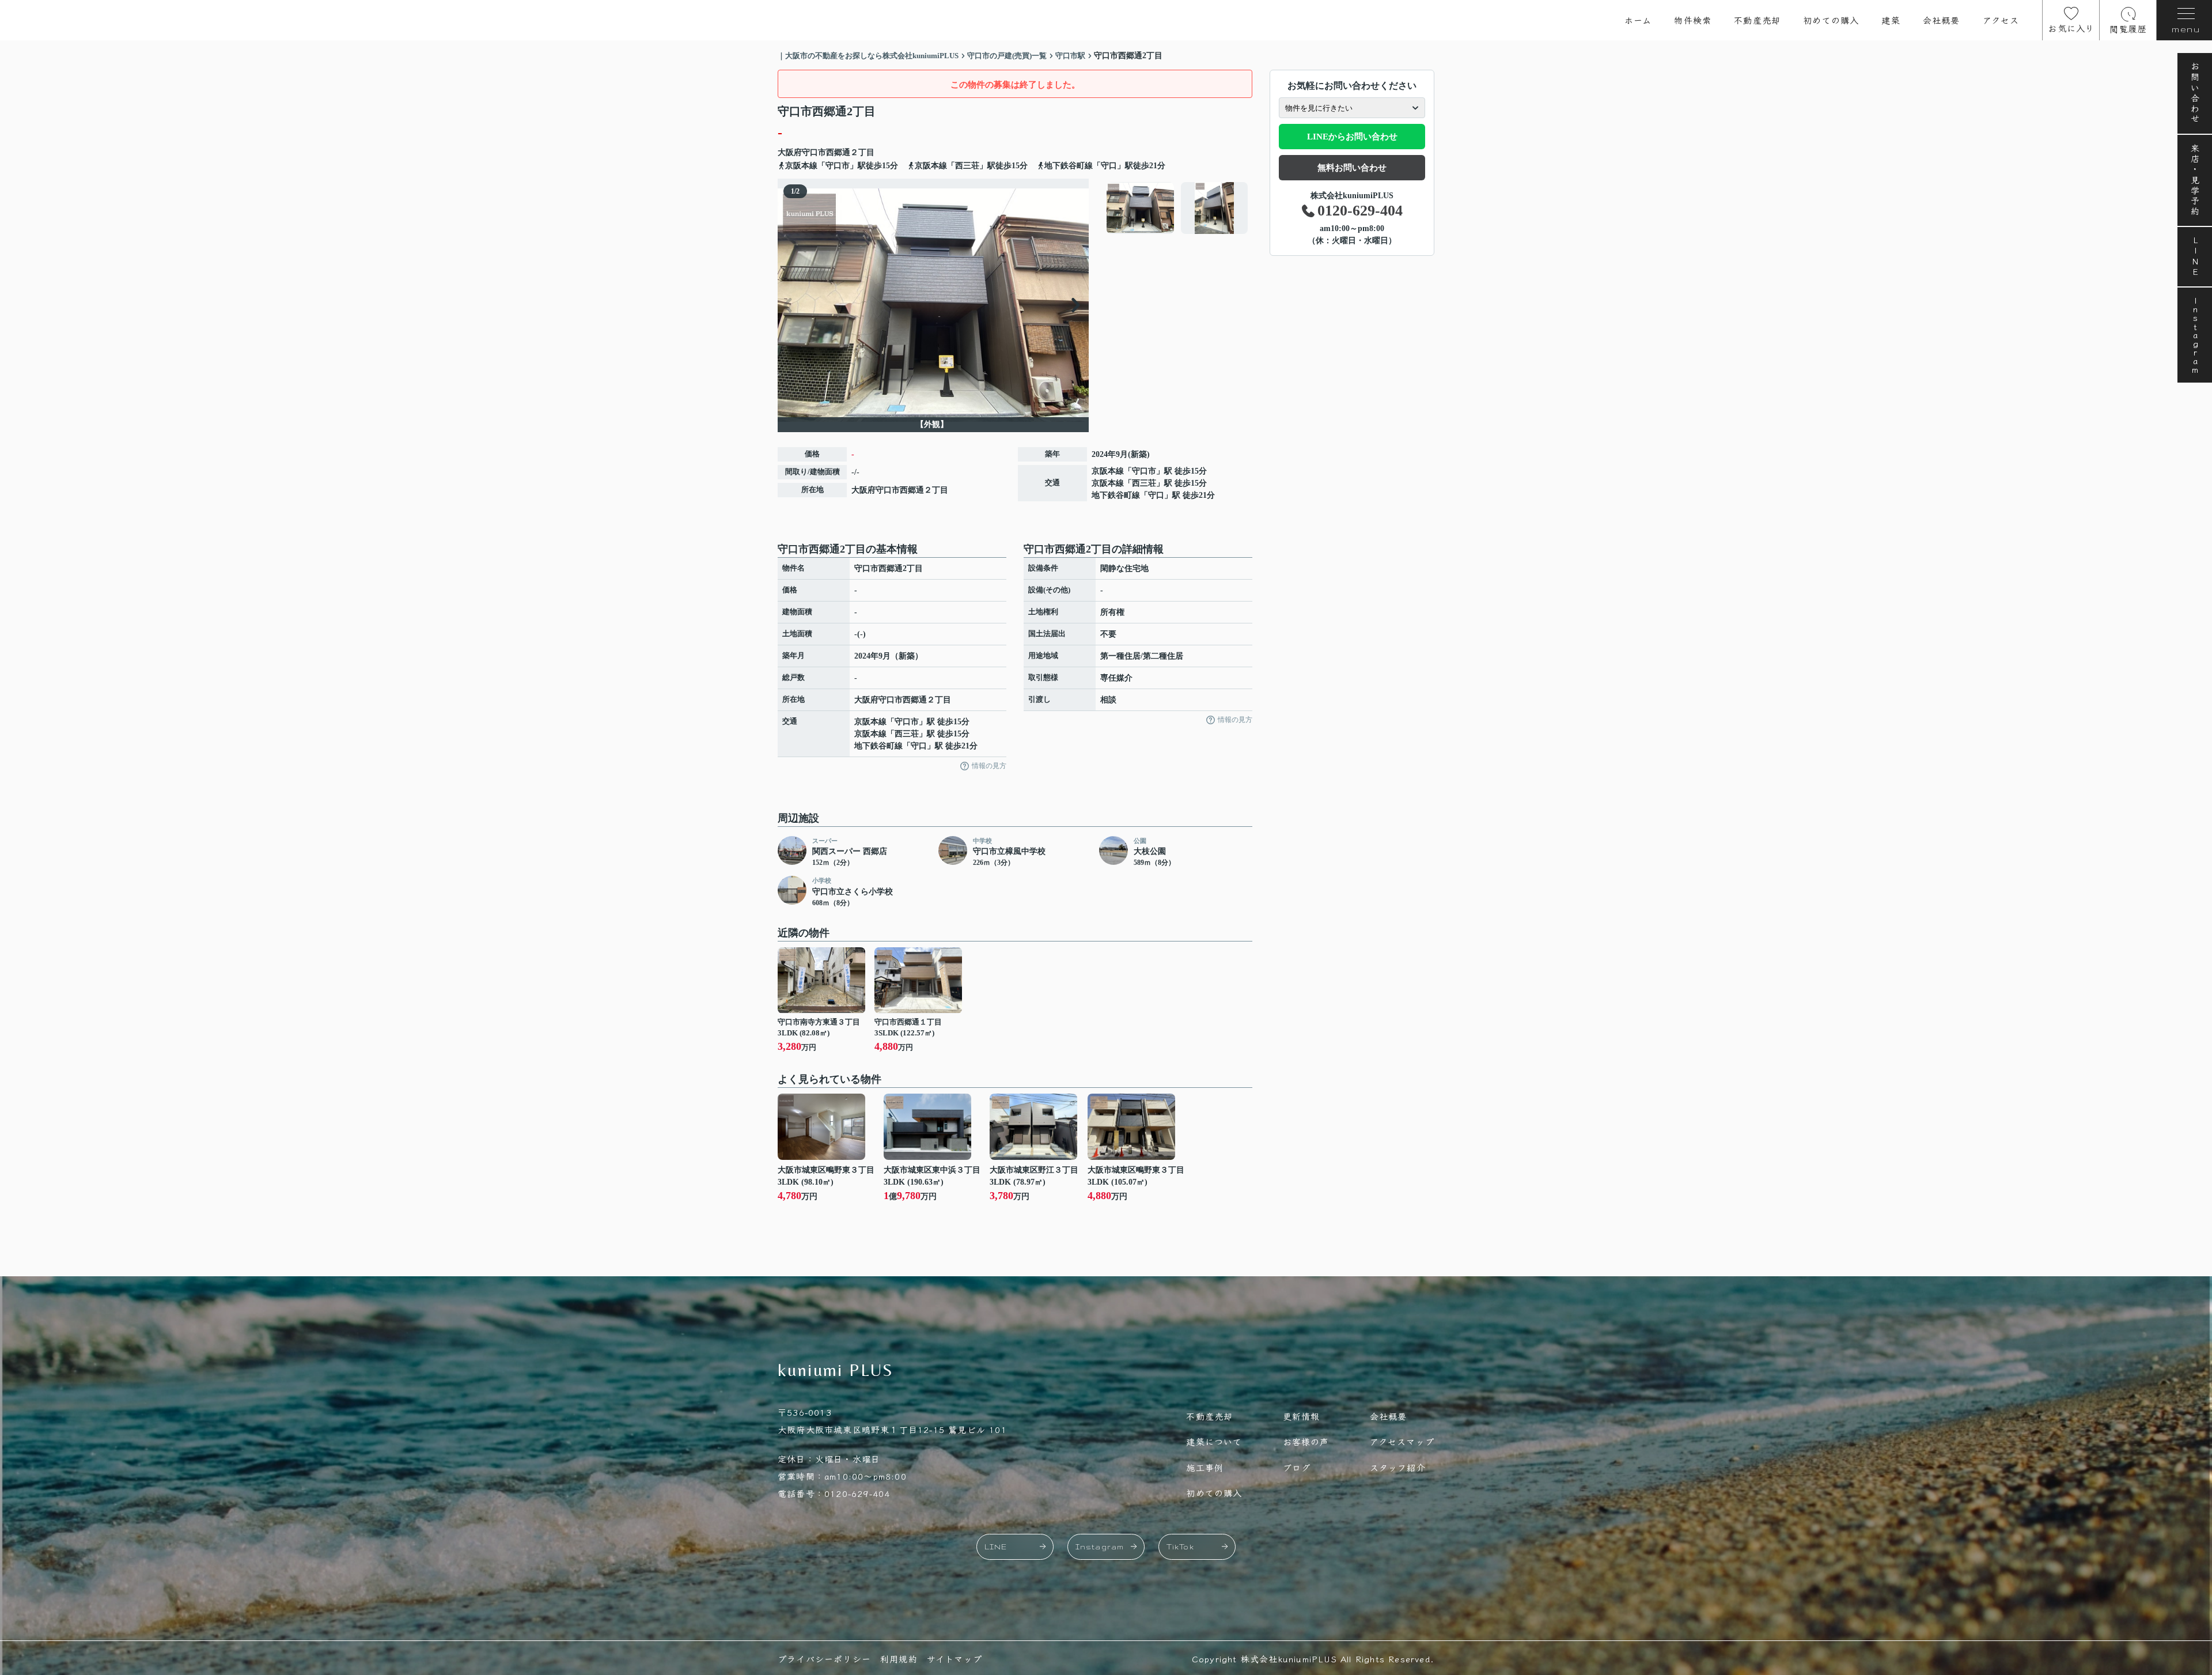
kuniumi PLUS (836, 1370)
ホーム (1638, 20)
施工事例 (1205, 1467)
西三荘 (1144, 483)
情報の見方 (989, 766)
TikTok (1180, 1547)
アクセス (2001, 20)
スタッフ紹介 (1398, 1467)
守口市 (814, 152)
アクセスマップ (1402, 1441)
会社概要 (1942, 20)
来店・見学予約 (2195, 180)
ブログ (1297, 1467)
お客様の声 (1306, 1441)
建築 (1891, 20)
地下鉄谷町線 (1116, 495)
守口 (1156, 495)
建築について (1214, 1441)
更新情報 (1302, 1416)
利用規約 (899, 1659)
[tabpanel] (1178, 208)
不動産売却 (1757, 20)
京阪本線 (1108, 471)
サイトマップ (955, 1659)
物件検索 (1693, 20)
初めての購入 (1831, 20)
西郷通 (838, 152)
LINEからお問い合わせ (1352, 137)
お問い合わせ (2195, 93)
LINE (2195, 257)
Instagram (2195, 335)
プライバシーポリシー (824, 1659)
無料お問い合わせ (1352, 168)
